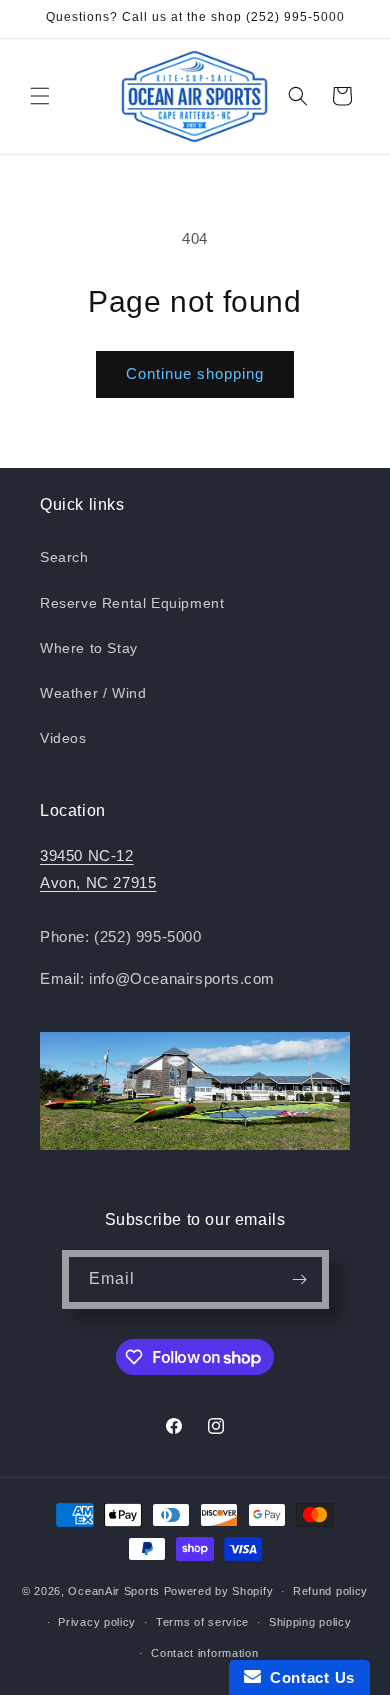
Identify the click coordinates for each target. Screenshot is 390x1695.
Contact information (204, 1653)
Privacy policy (97, 1622)
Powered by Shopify (219, 1591)
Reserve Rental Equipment (132, 603)
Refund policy (330, 1591)
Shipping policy (310, 1622)
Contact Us (308, 1677)
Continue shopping (195, 373)
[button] (40, 96)
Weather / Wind (93, 693)
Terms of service (202, 1622)
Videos (63, 738)
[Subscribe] (300, 1279)
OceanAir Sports (114, 1591)
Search (64, 557)
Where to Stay (89, 648)
